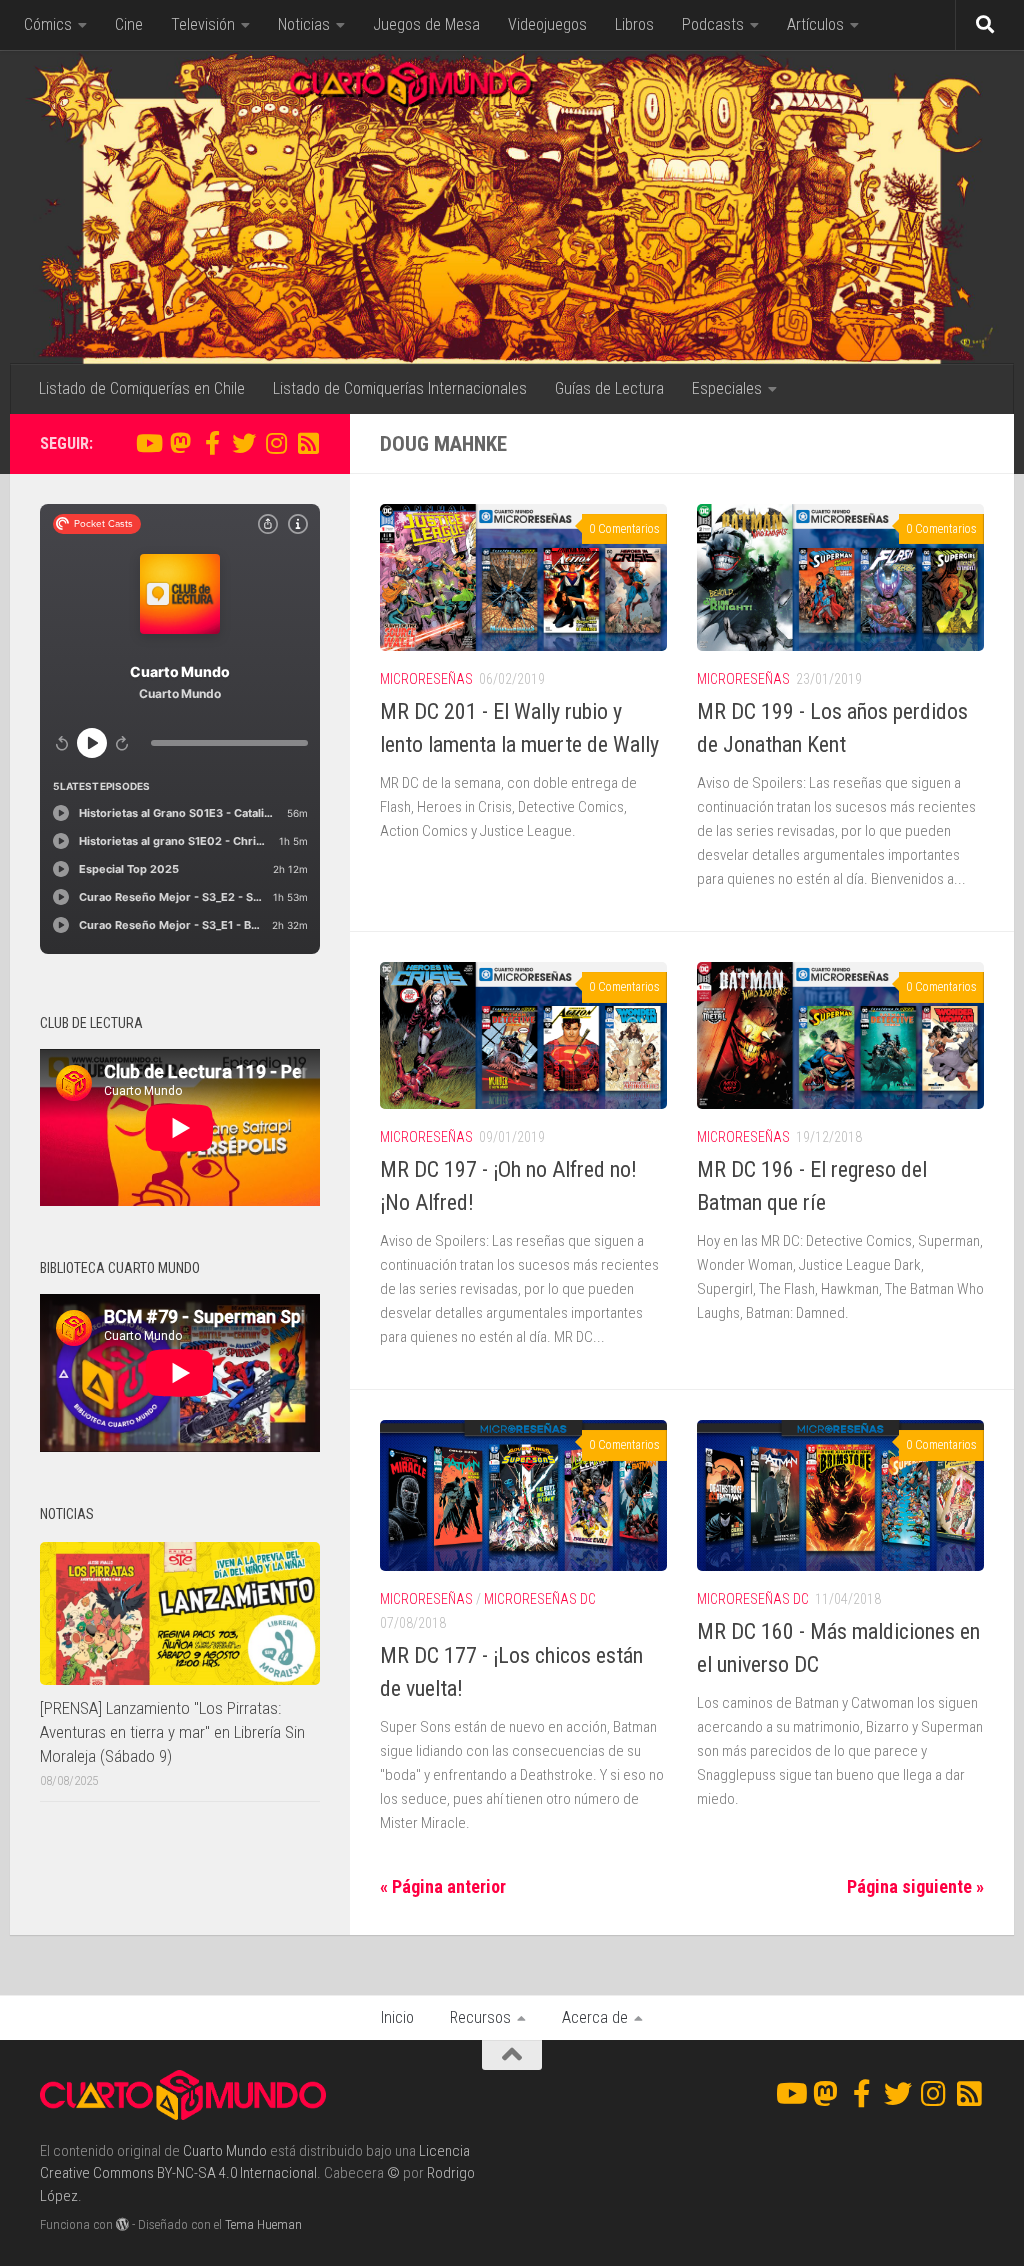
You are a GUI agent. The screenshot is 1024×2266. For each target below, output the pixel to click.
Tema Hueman (263, 2224)
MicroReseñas (426, 679)
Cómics (48, 24)
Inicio (397, 2017)
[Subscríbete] (308, 443)
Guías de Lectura (609, 388)
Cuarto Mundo (225, 2151)
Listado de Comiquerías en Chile (142, 388)
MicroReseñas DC (540, 1599)
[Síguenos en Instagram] (276, 443)
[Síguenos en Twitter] (244, 443)
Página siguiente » (915, 1886)
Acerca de (595, 2017)
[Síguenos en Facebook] (212, 443)
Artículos (815, 24)
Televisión (203, 24)
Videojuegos (547, 24)
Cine (129, 24)
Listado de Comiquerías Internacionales (400, 388)
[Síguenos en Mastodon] (180, 443)
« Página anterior (443, 1886)
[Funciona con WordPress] (122, 2224)
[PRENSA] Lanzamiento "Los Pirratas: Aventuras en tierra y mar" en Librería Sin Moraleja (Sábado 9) (172, 1731)
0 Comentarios (624, 529)
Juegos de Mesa (426, 24)
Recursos (480, 2017)
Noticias (304, 24)
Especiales (727, 388)
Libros (634, 24)
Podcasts (713, 24)
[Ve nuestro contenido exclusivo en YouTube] (148, 443)
